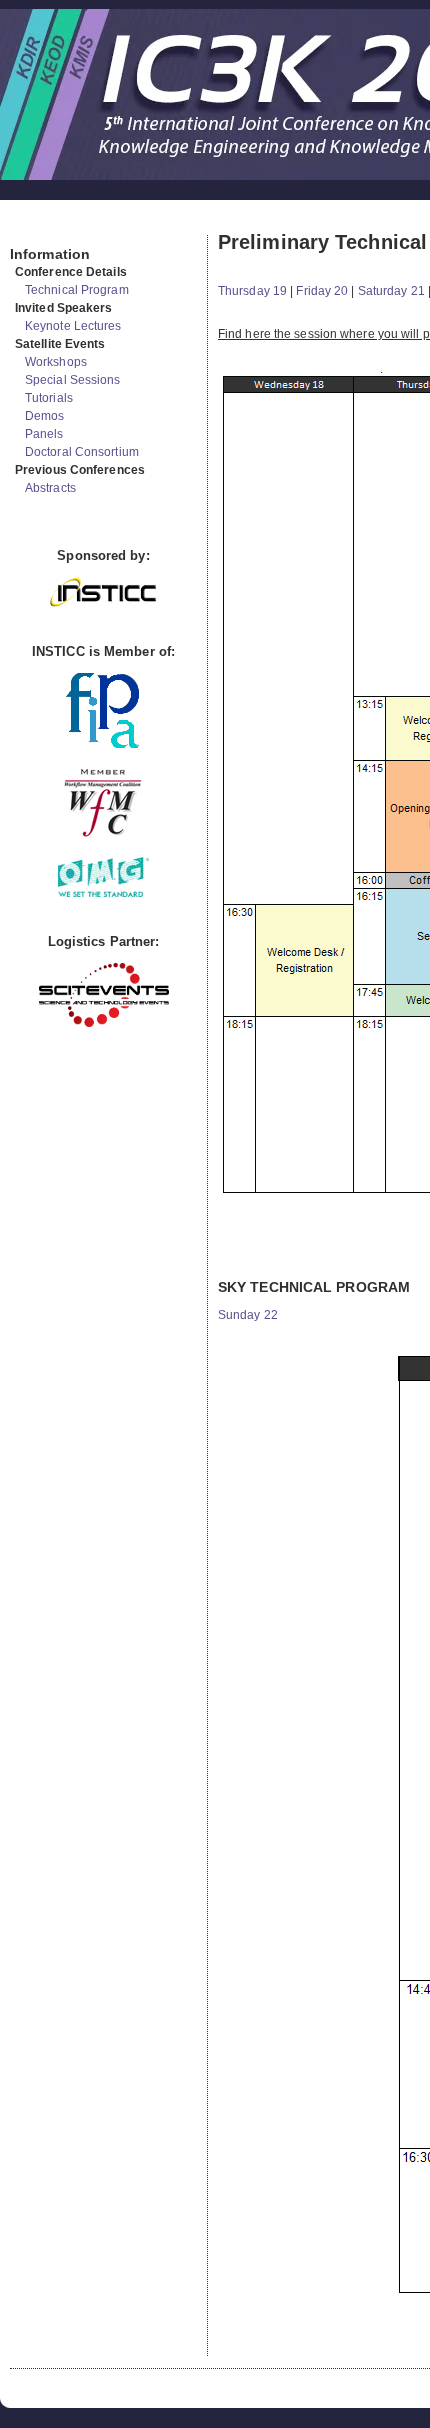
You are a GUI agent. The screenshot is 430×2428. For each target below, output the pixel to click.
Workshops (56, 362)
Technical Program (77, 290)
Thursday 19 (252, 291)
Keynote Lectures (73, 326)
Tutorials (49, 398)
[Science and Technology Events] (104, 1022)
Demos (45, 416)
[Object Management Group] (103, 892)
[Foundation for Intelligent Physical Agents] (103, 743)
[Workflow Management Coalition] (103, 834)
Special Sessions (73, 380)
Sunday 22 (248, 1315)
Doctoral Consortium (82, 452)
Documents (31, 227)
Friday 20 (322, 291)
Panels (44, 434)
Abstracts (50, 488)
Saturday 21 (391, 291)
